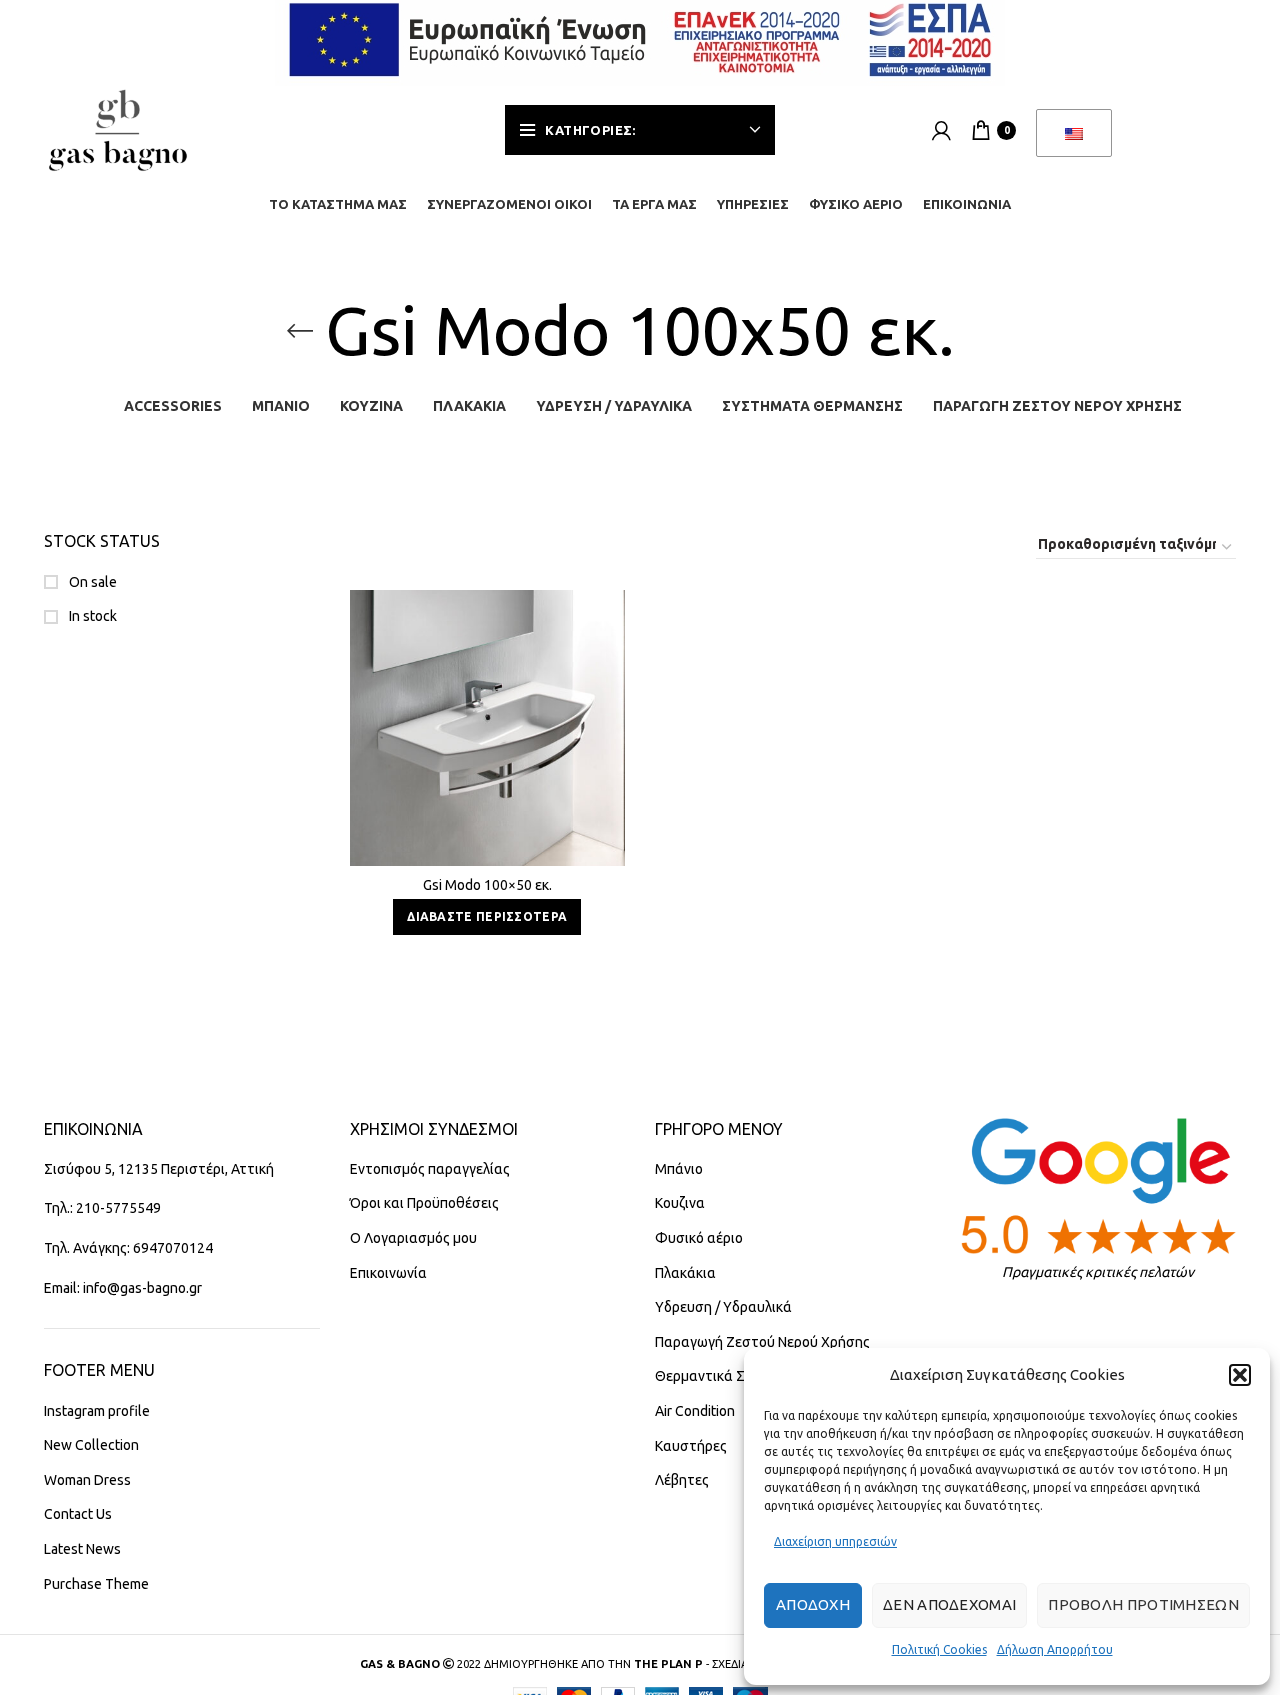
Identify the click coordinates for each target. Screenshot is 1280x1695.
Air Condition (695, 1411)
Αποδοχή (813, 1604)
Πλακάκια (685, 1273)
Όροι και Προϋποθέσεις (424, 1203)
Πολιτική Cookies (939, 1649)
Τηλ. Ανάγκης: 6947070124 (128, 1248)
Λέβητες (682, 1480)
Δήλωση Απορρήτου (1055, 1649)
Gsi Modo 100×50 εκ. (487, 885)
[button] (1240, 1375)
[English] (1074, 133)
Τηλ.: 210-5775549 (102, 1208)
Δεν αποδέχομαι (949, 1604)
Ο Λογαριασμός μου (413, 1238)
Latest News (82, 1549)
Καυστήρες (691, 1446)
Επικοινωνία (388, 1273)
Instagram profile (97, 1411)
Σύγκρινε (610, 622)
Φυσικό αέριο (699, 1238)
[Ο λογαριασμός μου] (941, 130)
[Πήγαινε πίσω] (300, 331)
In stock (91, 616)
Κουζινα (680, 1203)
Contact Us (78, 1514)
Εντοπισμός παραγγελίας (430, 1169)
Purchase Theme (96, 1584)
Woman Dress (87, 1480)
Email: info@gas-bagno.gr (123, 1288)
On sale (91, 582)
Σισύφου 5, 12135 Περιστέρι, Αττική (159, 1169)
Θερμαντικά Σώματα (722, 1376)
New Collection (91, 1445)
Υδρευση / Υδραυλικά (723, 1307)
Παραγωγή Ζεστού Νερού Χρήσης (762, 1342)
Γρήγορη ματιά (610, 667)
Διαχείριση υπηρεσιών (835, 1541)
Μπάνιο (679, 1169)
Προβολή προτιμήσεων (1143, 1604)
